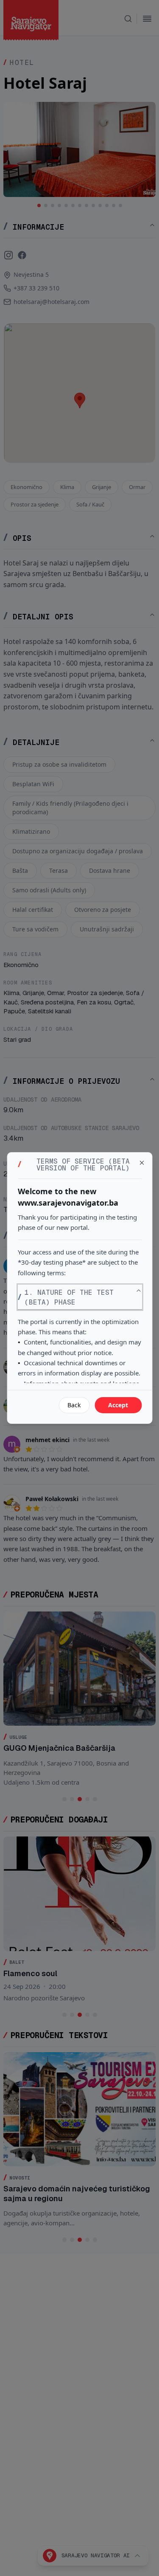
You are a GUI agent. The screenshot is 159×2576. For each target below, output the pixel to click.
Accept (118, 1405)
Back (74, 1405)
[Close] (142, 1163)
